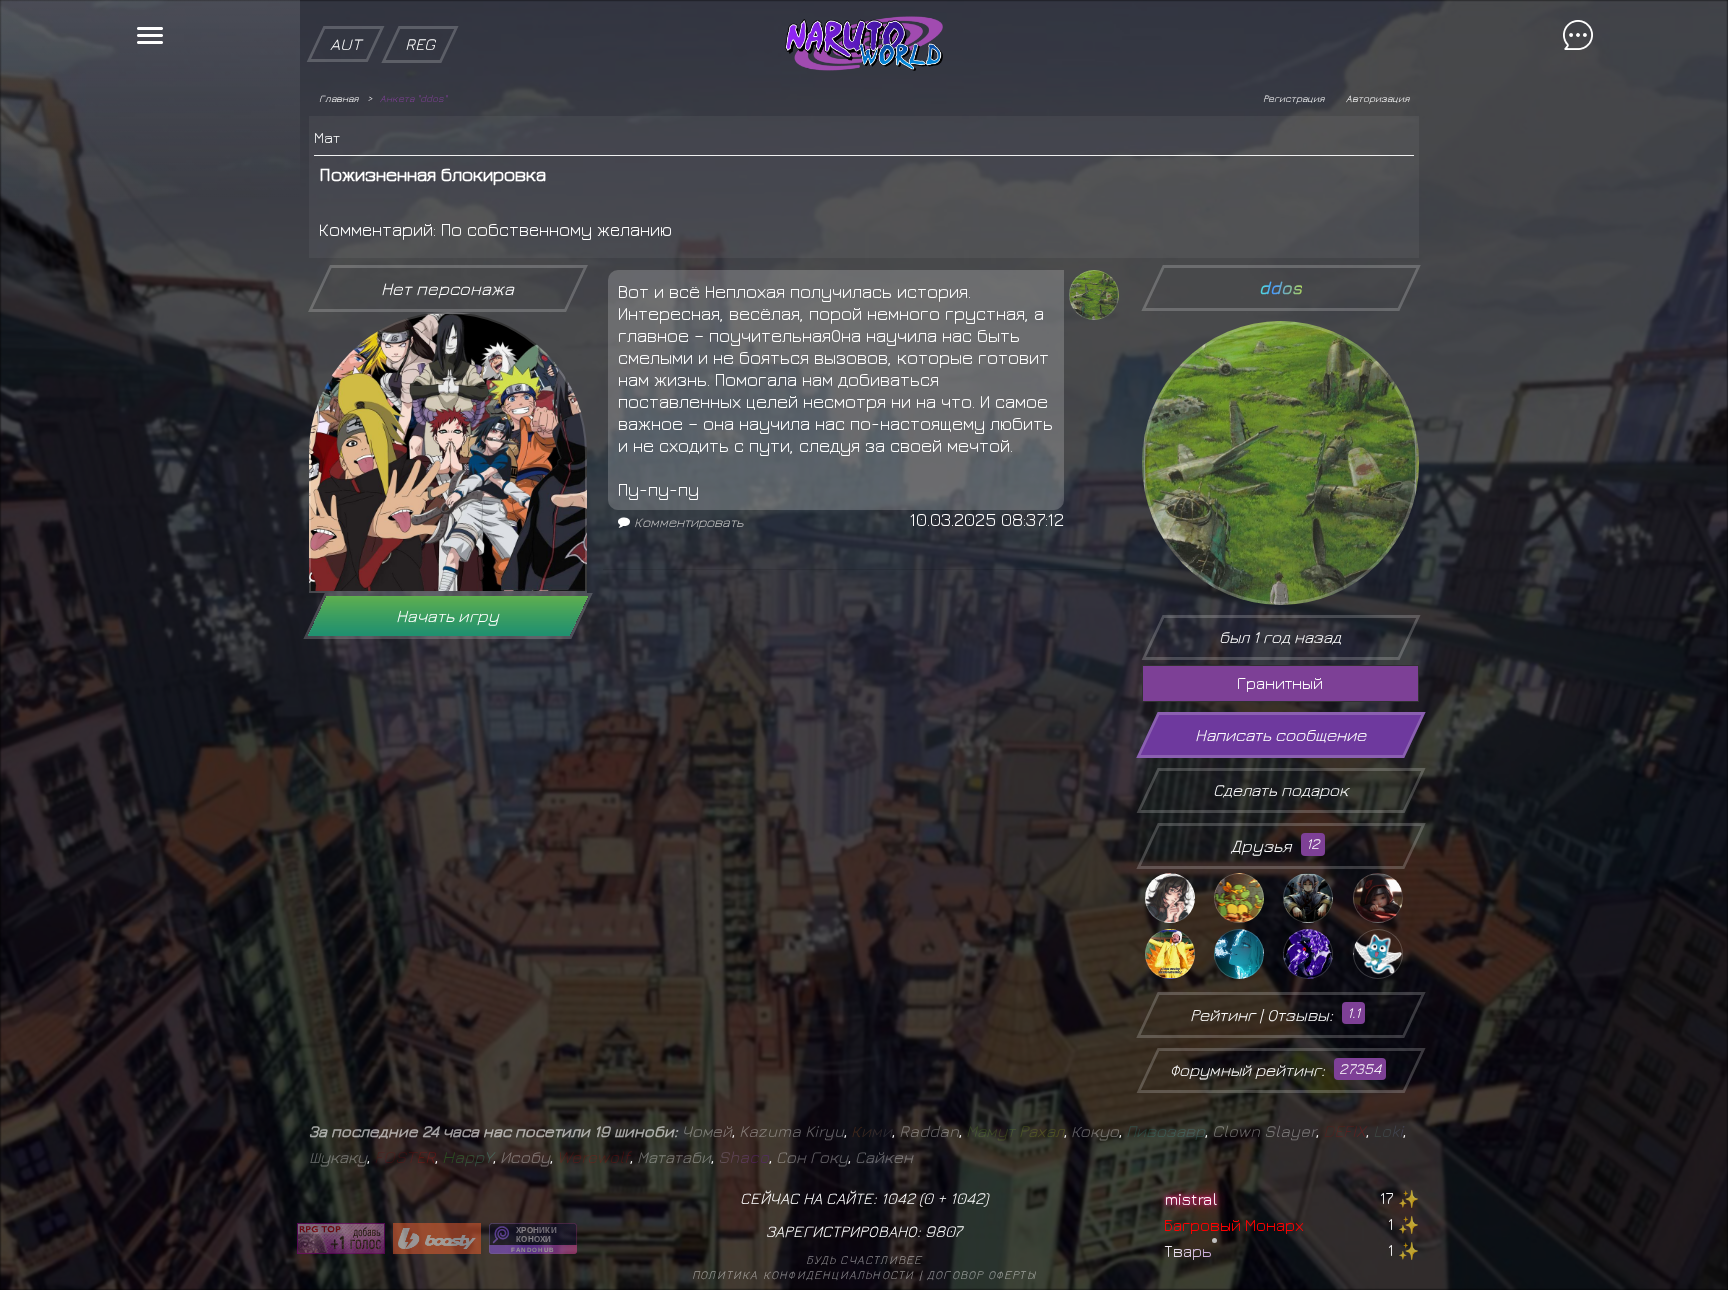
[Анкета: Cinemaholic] (1176, 954)
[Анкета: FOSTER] (1314, 954)
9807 (943, 1231)
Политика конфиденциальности (803, 1274)
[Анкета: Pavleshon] (1314, 898)
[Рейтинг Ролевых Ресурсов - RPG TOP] (341, 1238)
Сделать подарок (1280, 790)
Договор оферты (981, 1274)
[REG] (420, 10)
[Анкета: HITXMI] (1245, 954)
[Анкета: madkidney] (1176, 898)
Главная (338, 98)
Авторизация (1377, 98)
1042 (967, 1198)
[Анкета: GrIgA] (1245, 898)
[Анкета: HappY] (1384, 954)
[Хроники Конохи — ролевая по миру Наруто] (533, 1238)
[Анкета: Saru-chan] (1384, 898)
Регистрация (1293, 98)
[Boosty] (437, 1238)
